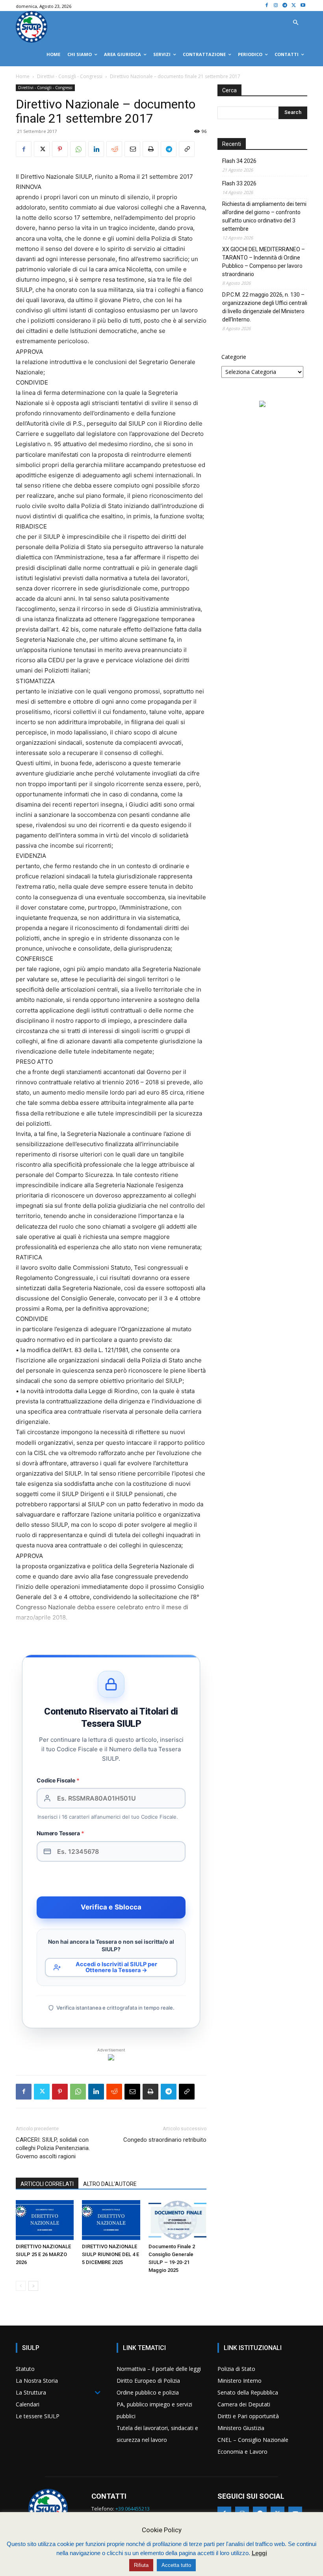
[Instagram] (276, 6)
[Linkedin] (96, 149)
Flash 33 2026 (239, 183)
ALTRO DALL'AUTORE (110, 2184)
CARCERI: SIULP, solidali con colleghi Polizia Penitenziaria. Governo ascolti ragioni (53, 2148)
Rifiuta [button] (141, 2565)
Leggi (259, 2553)
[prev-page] (21, 2286)
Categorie (234, 357)
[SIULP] (32, 27)
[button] (295, 23)
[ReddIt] (114, 149)
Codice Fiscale (58, 1780)
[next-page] (33, 2286)
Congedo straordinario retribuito (165, 2140)
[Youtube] (303, 6)
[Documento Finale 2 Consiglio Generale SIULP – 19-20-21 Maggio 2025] (177, 2220)
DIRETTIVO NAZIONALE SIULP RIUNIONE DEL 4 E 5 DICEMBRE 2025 (110, 2254)
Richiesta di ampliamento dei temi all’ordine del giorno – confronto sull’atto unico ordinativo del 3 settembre (264, 216)
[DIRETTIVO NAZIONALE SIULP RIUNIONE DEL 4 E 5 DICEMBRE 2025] (111, 2220)
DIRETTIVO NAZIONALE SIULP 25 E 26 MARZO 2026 (43, 2254)
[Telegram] (285, 6)
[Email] (132, 149)
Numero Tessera (60, 1833)
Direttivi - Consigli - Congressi (70, 76)
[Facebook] (267, 6)
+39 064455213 (133, 2509)
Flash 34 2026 (239, 161)
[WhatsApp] (78, 149)
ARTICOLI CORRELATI (47, 2184)
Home (23, 76)
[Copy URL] (187, 149)
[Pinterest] (60, 149)
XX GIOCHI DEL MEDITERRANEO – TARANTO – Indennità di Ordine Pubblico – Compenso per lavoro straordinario (264, 262)
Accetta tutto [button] (176, 2565)
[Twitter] (294, 6)
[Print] (150, 149)
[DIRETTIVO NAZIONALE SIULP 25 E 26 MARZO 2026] (45, 2220)
